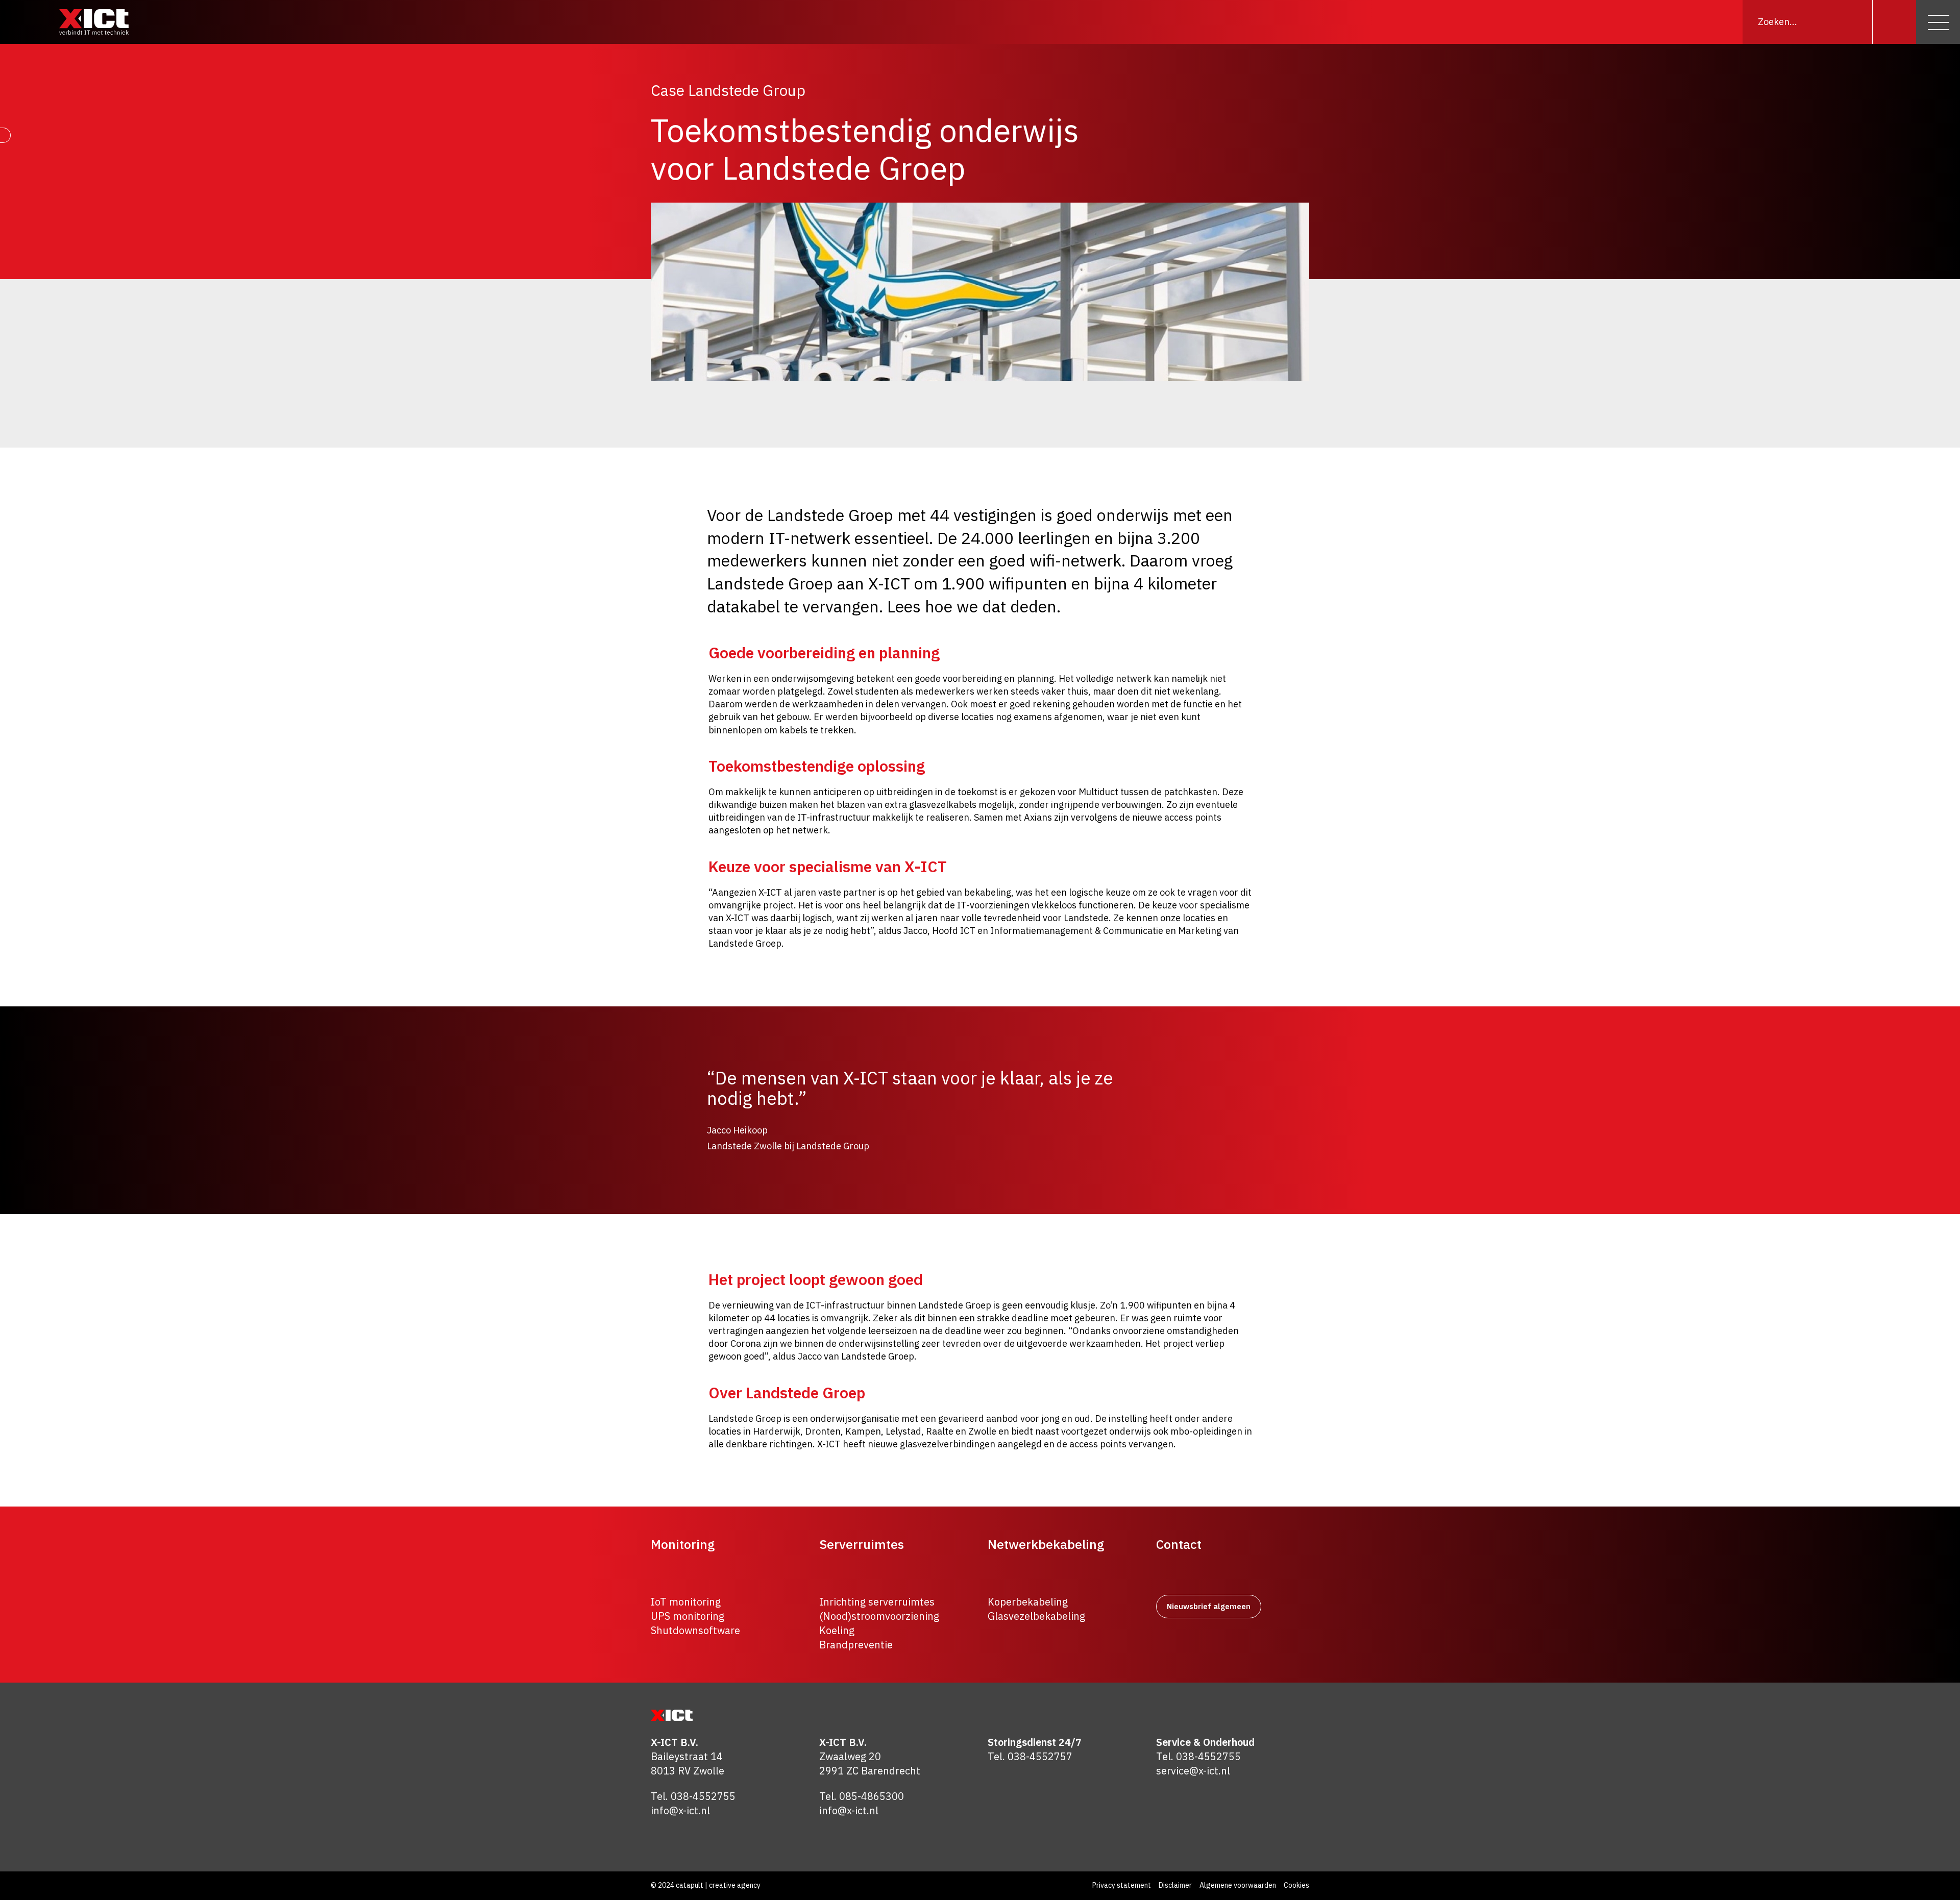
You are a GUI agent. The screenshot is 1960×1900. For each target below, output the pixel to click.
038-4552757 (1040, 1756)
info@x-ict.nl (680, 1810)
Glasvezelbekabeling (1036, 1616)
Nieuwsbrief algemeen (1209, 1606)
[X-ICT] (94, 22)
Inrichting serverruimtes (877, 1602)
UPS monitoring (688, 1616)
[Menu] (1938, 22)
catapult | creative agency (718, 1885)
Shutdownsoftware (695, 1630)
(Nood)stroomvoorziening (879, 1616)
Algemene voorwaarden (1238, 1885)
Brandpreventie (856, 1645)
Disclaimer (1175, 1885)
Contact (1179, 1544)
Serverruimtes (862, 1544)
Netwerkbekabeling (1046, 1544)
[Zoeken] (1894, 22)
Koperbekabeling (1028, 1602)
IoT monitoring (686, 1602)
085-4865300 (872, 1796)
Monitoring (683, 1544)
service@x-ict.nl (1193, 1771)
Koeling (837, 1630)
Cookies (1296, 1885)
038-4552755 (703, 1796)
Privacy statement (1122, 1885)
